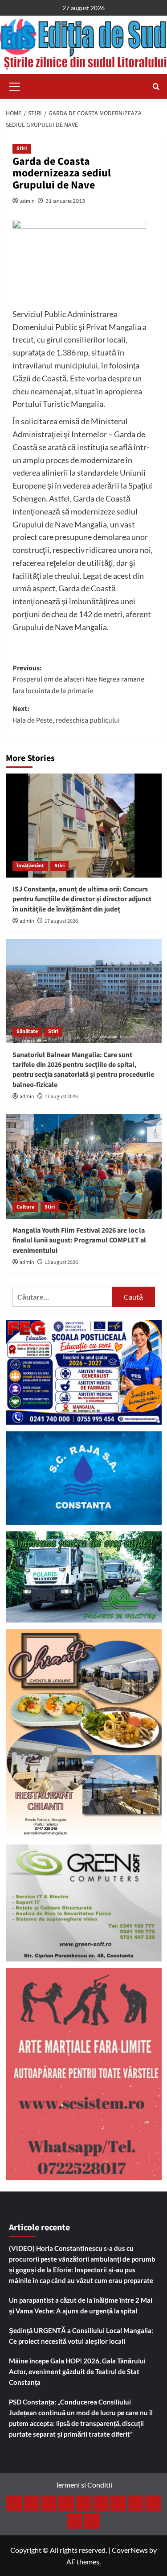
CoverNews (130, 2550)
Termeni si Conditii (84, 2485)
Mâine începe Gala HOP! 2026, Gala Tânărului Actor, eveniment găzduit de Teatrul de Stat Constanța (77, 2371)
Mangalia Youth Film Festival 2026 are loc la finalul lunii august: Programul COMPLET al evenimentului (79, 1240)
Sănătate (27, 1031)
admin (27, 201)
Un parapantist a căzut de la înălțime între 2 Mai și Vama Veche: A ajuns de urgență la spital (81, 2305)
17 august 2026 (61, 921)
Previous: (78, 680)
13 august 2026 (61, 1262)
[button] (15, 85)
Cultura (25, 1207)
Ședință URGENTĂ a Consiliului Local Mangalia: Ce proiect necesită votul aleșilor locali (81, 2336)
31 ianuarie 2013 (65, 201)
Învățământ (30, 866)
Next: (66, 715)
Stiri (22, 148)
